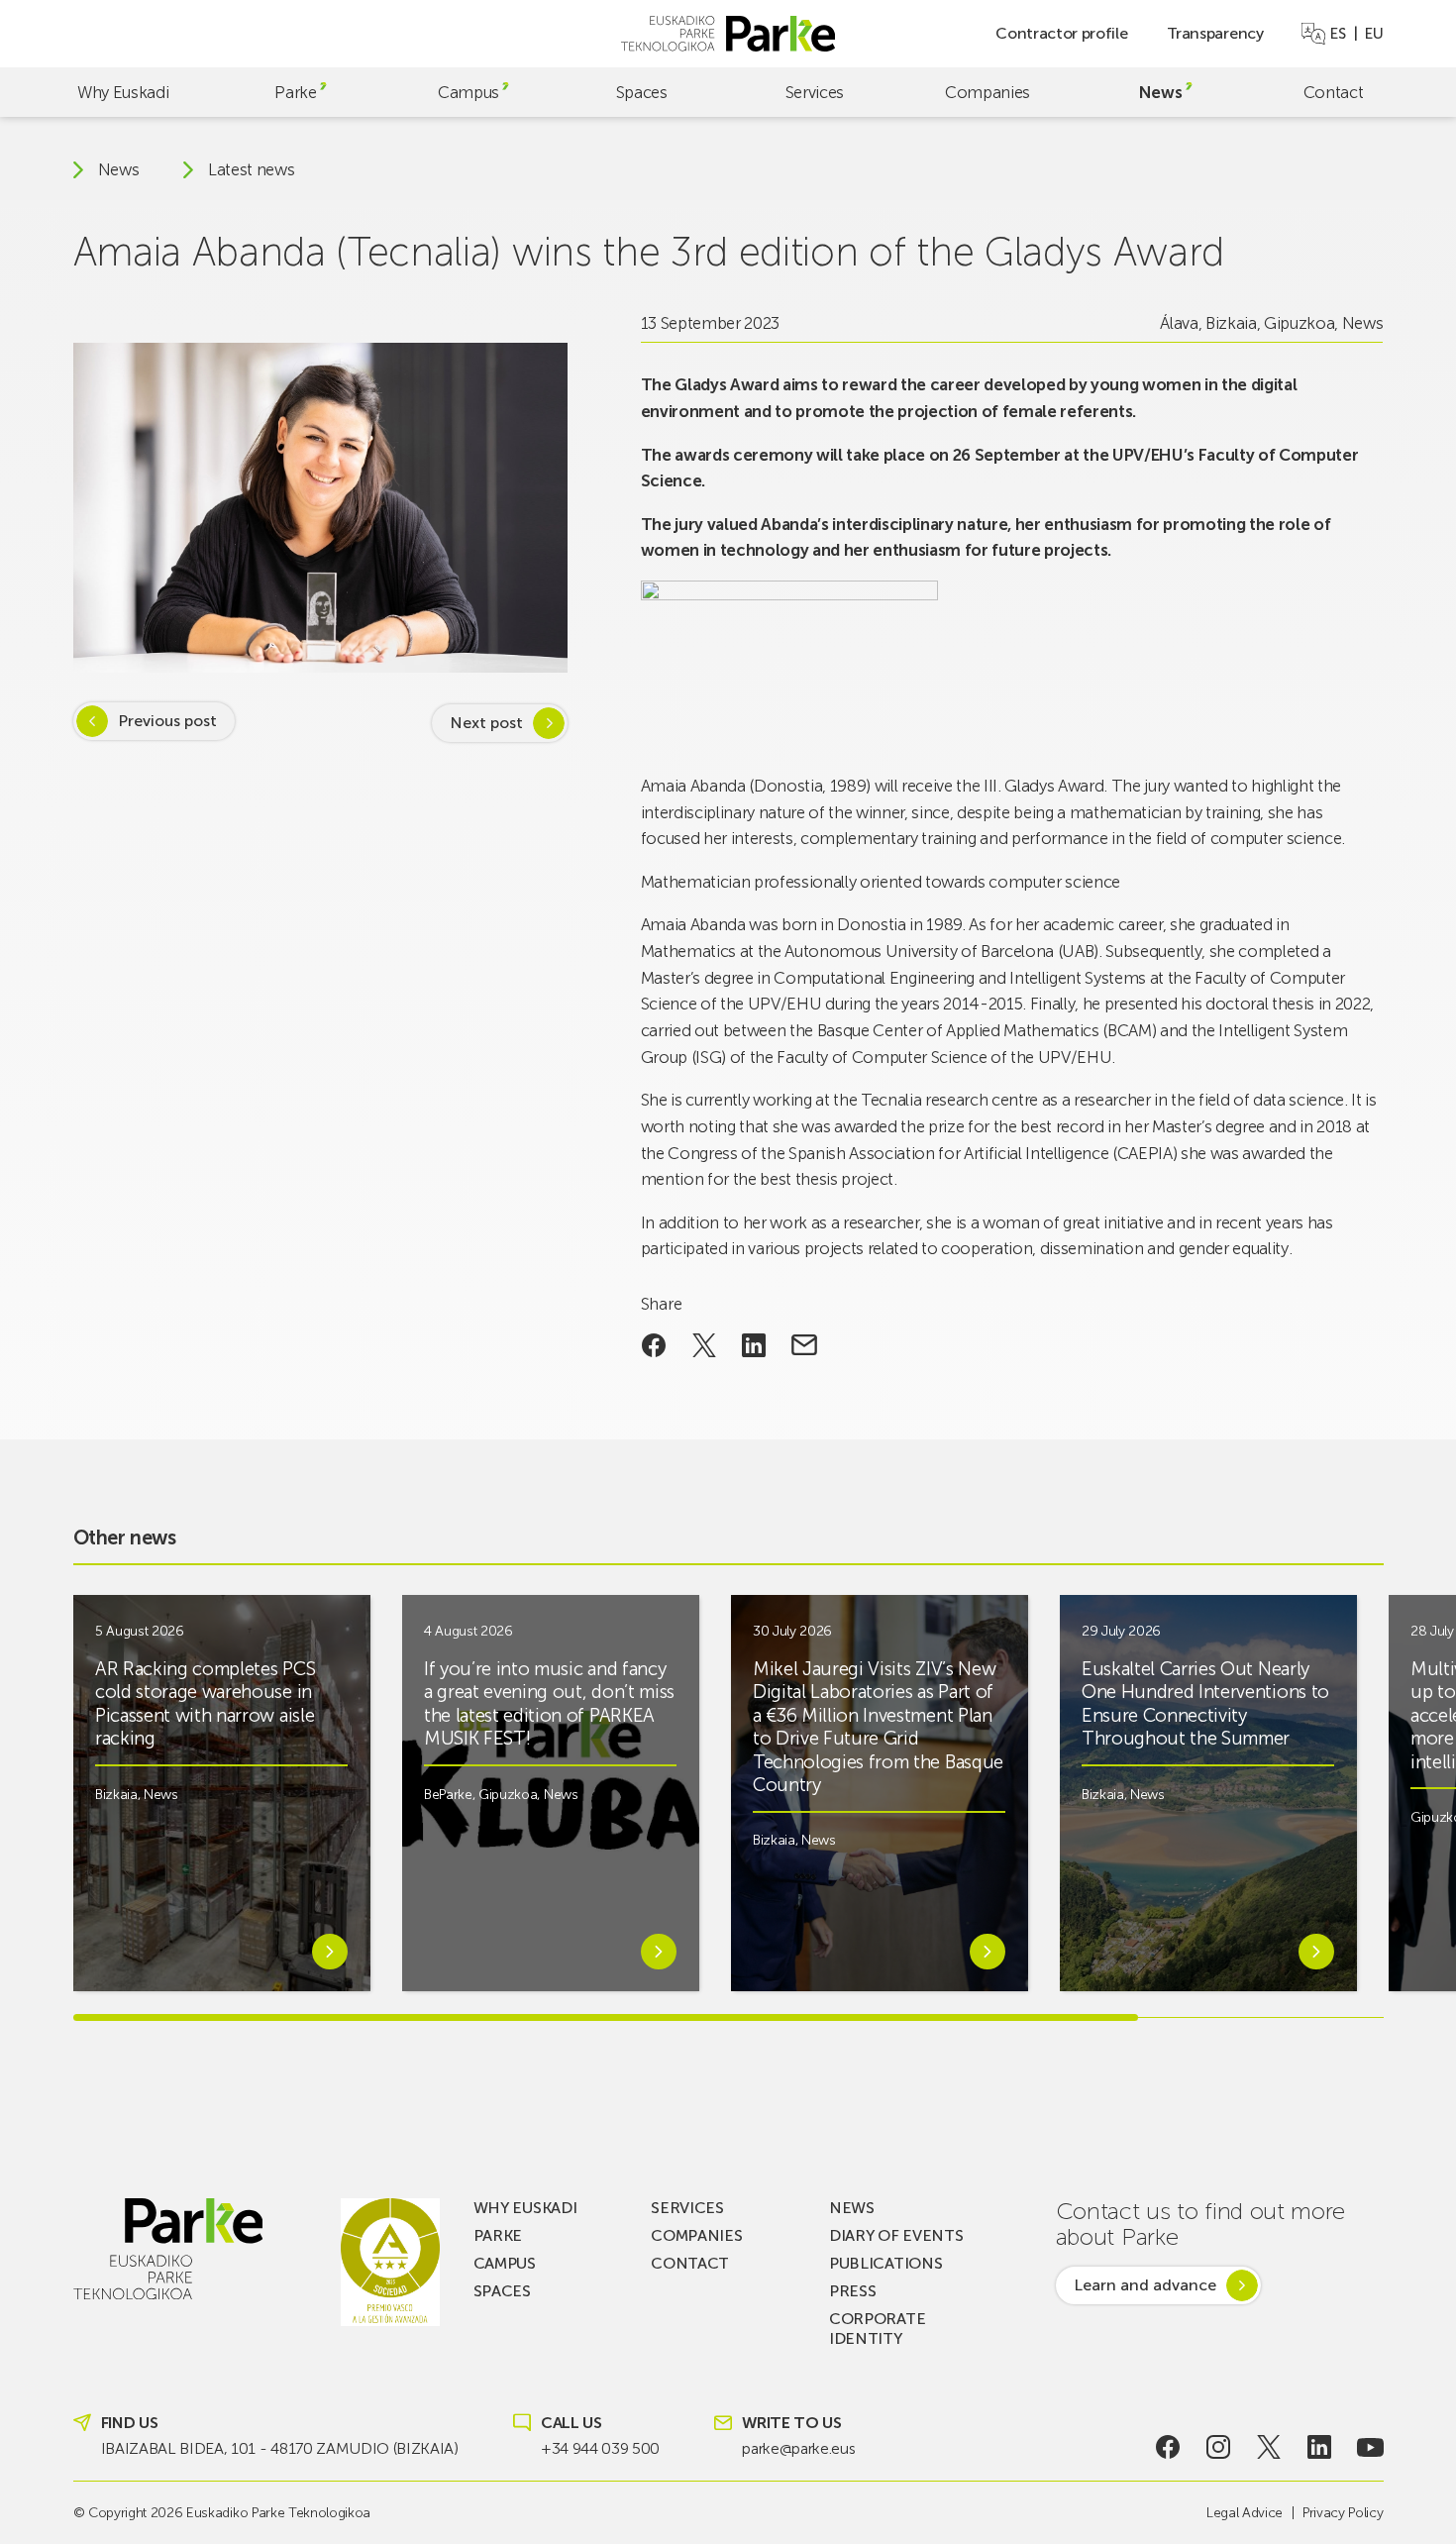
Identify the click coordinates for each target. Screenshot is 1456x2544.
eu (1374, 34)
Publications (885, 2263)
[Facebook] (1167, 2447)
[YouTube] (1370, 2447)
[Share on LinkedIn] (754, 1345)
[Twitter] (1269, 2447)
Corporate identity (877, 2329)
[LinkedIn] (1320, 2447)
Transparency (1215, 33)
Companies (988, 92)
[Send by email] (805, 1345)
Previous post (167, 721)
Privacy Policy (1343, 2513)
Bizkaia (1231, 323)
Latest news (251, 170)
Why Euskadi (123, 92)
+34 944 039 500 (600, 2448)
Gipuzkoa (1299, 323)
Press (852, 2291)
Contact (1334, 92)
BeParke (448, 1795)
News (1161, 92)
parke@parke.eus (798, 2448)
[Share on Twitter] (704, 1345)
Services (815, 92)
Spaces (642, 92)
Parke (295, 92)
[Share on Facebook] (654, 1345)
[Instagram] (1218, 2447)
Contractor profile (1061, 33)
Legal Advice (1245, 2513)
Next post (486, 723)
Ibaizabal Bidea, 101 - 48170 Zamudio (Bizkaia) (280, 2448)
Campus (468, 92)
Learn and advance (1145, 2285)
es (1338, 34)
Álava (1179, 323)
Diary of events (896, 2235)
